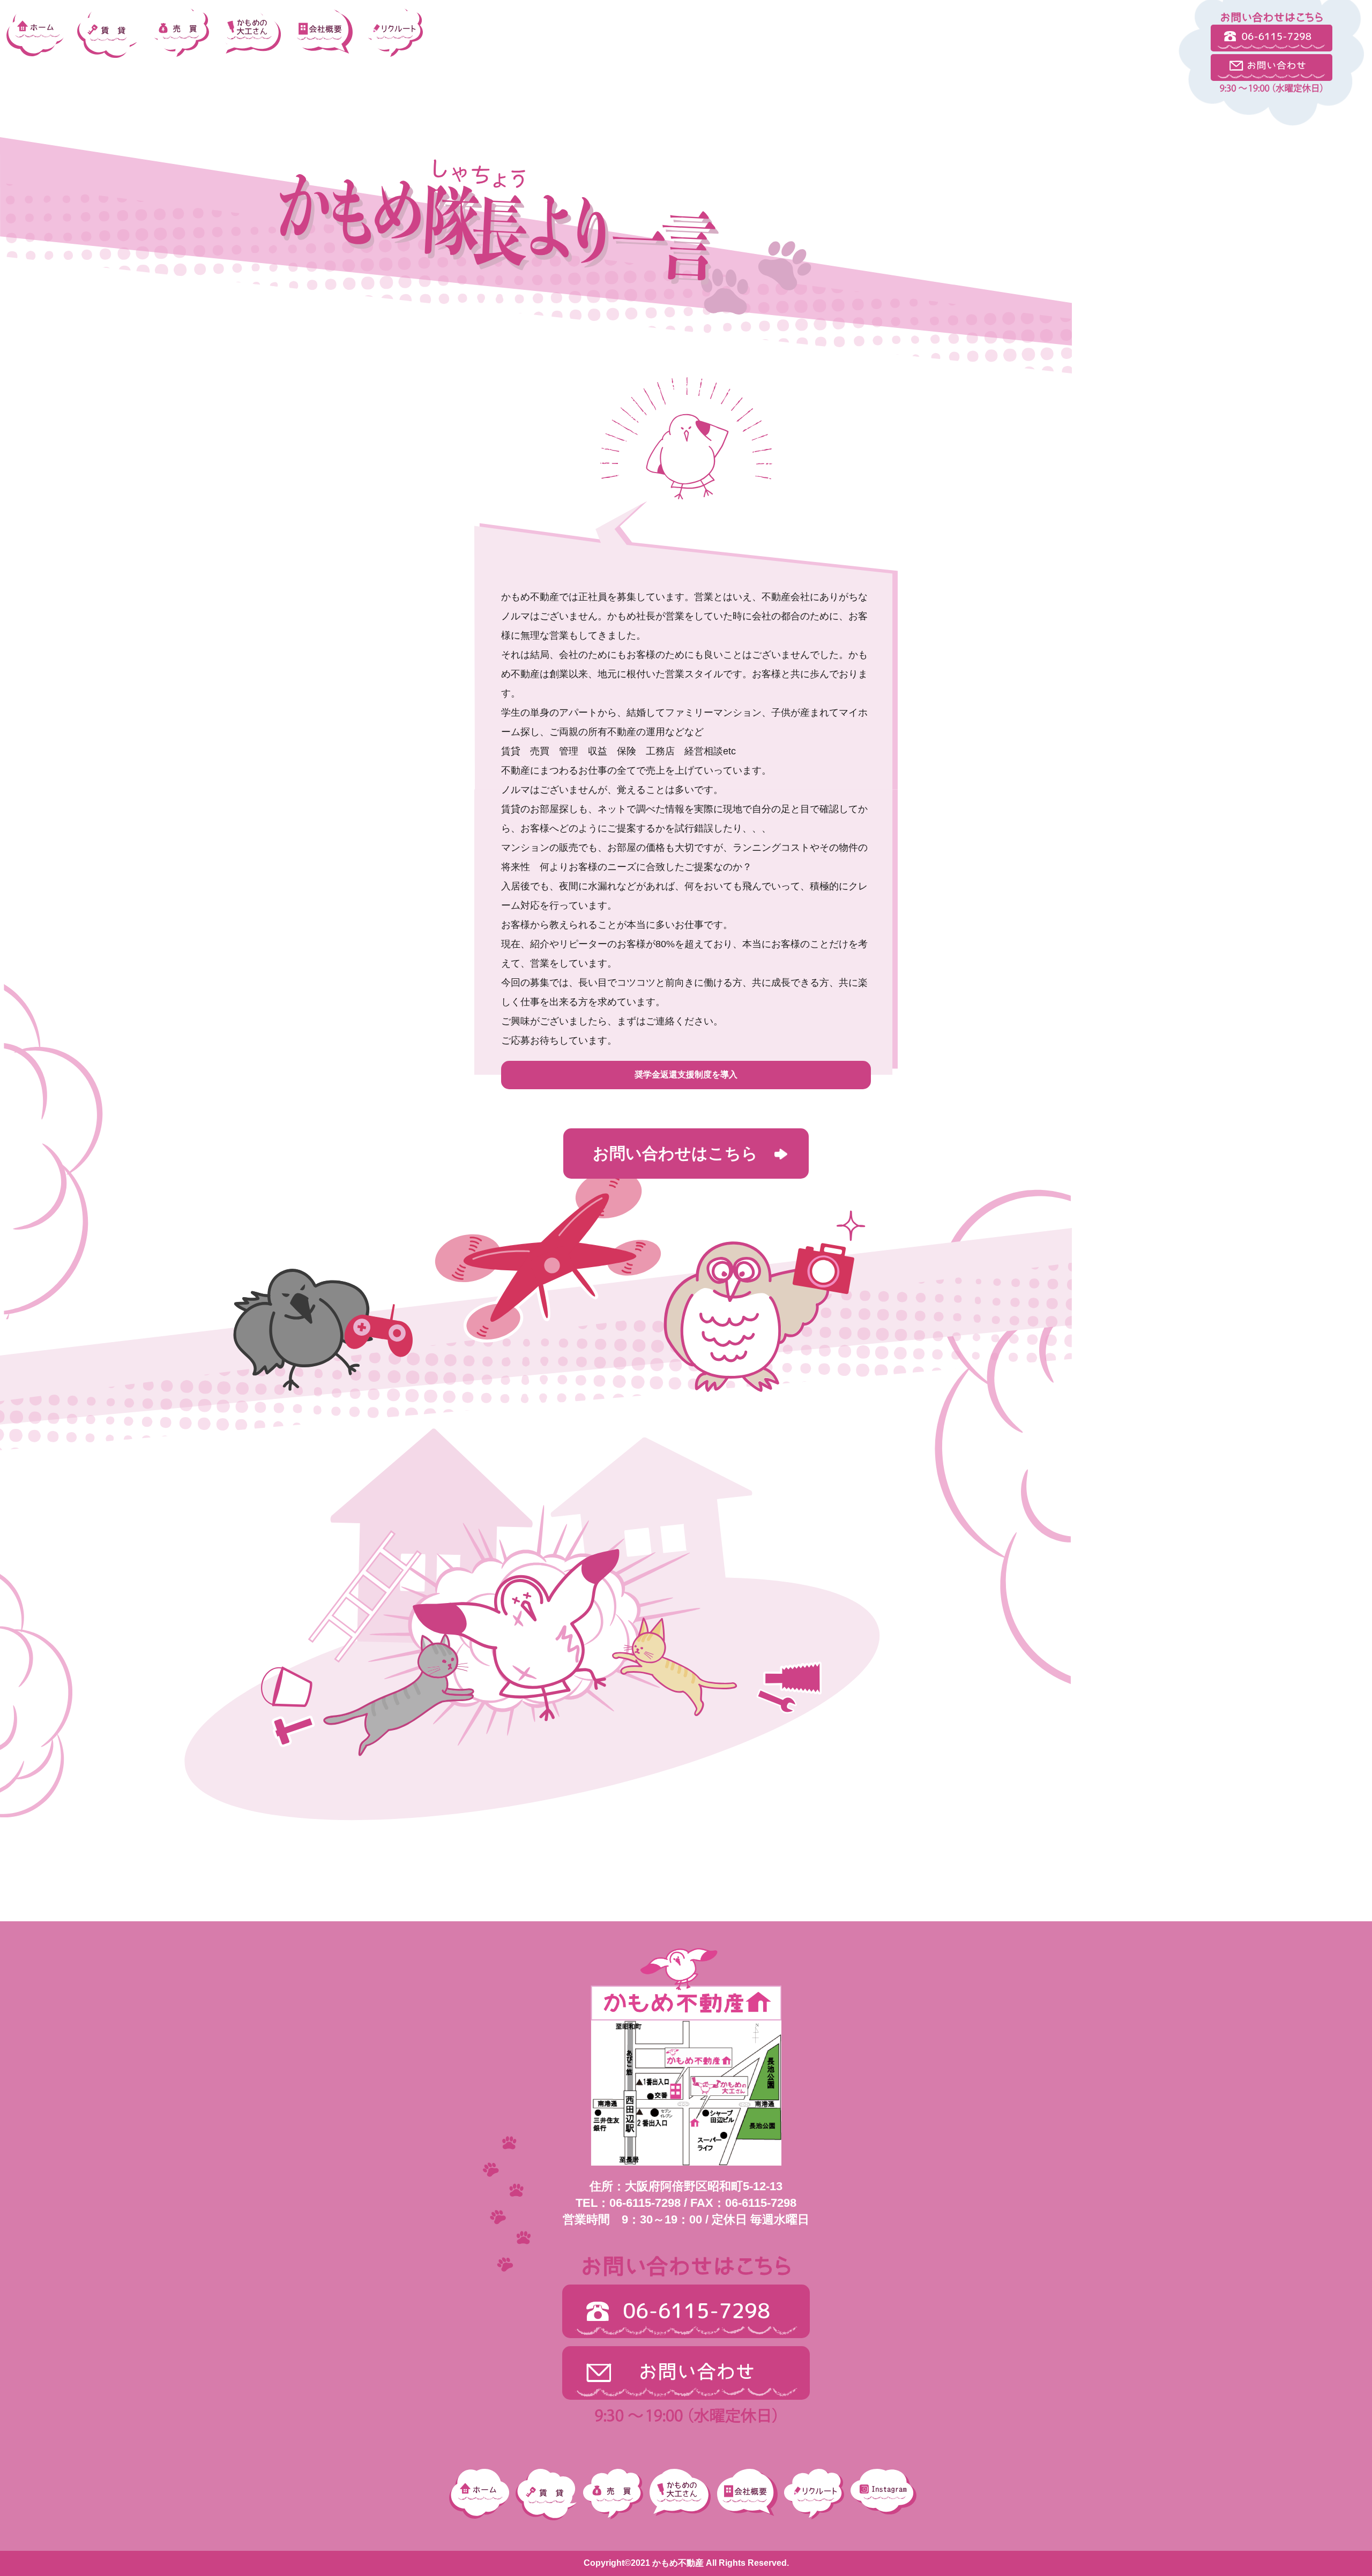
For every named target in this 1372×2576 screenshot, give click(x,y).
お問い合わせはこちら (675, 1153)
